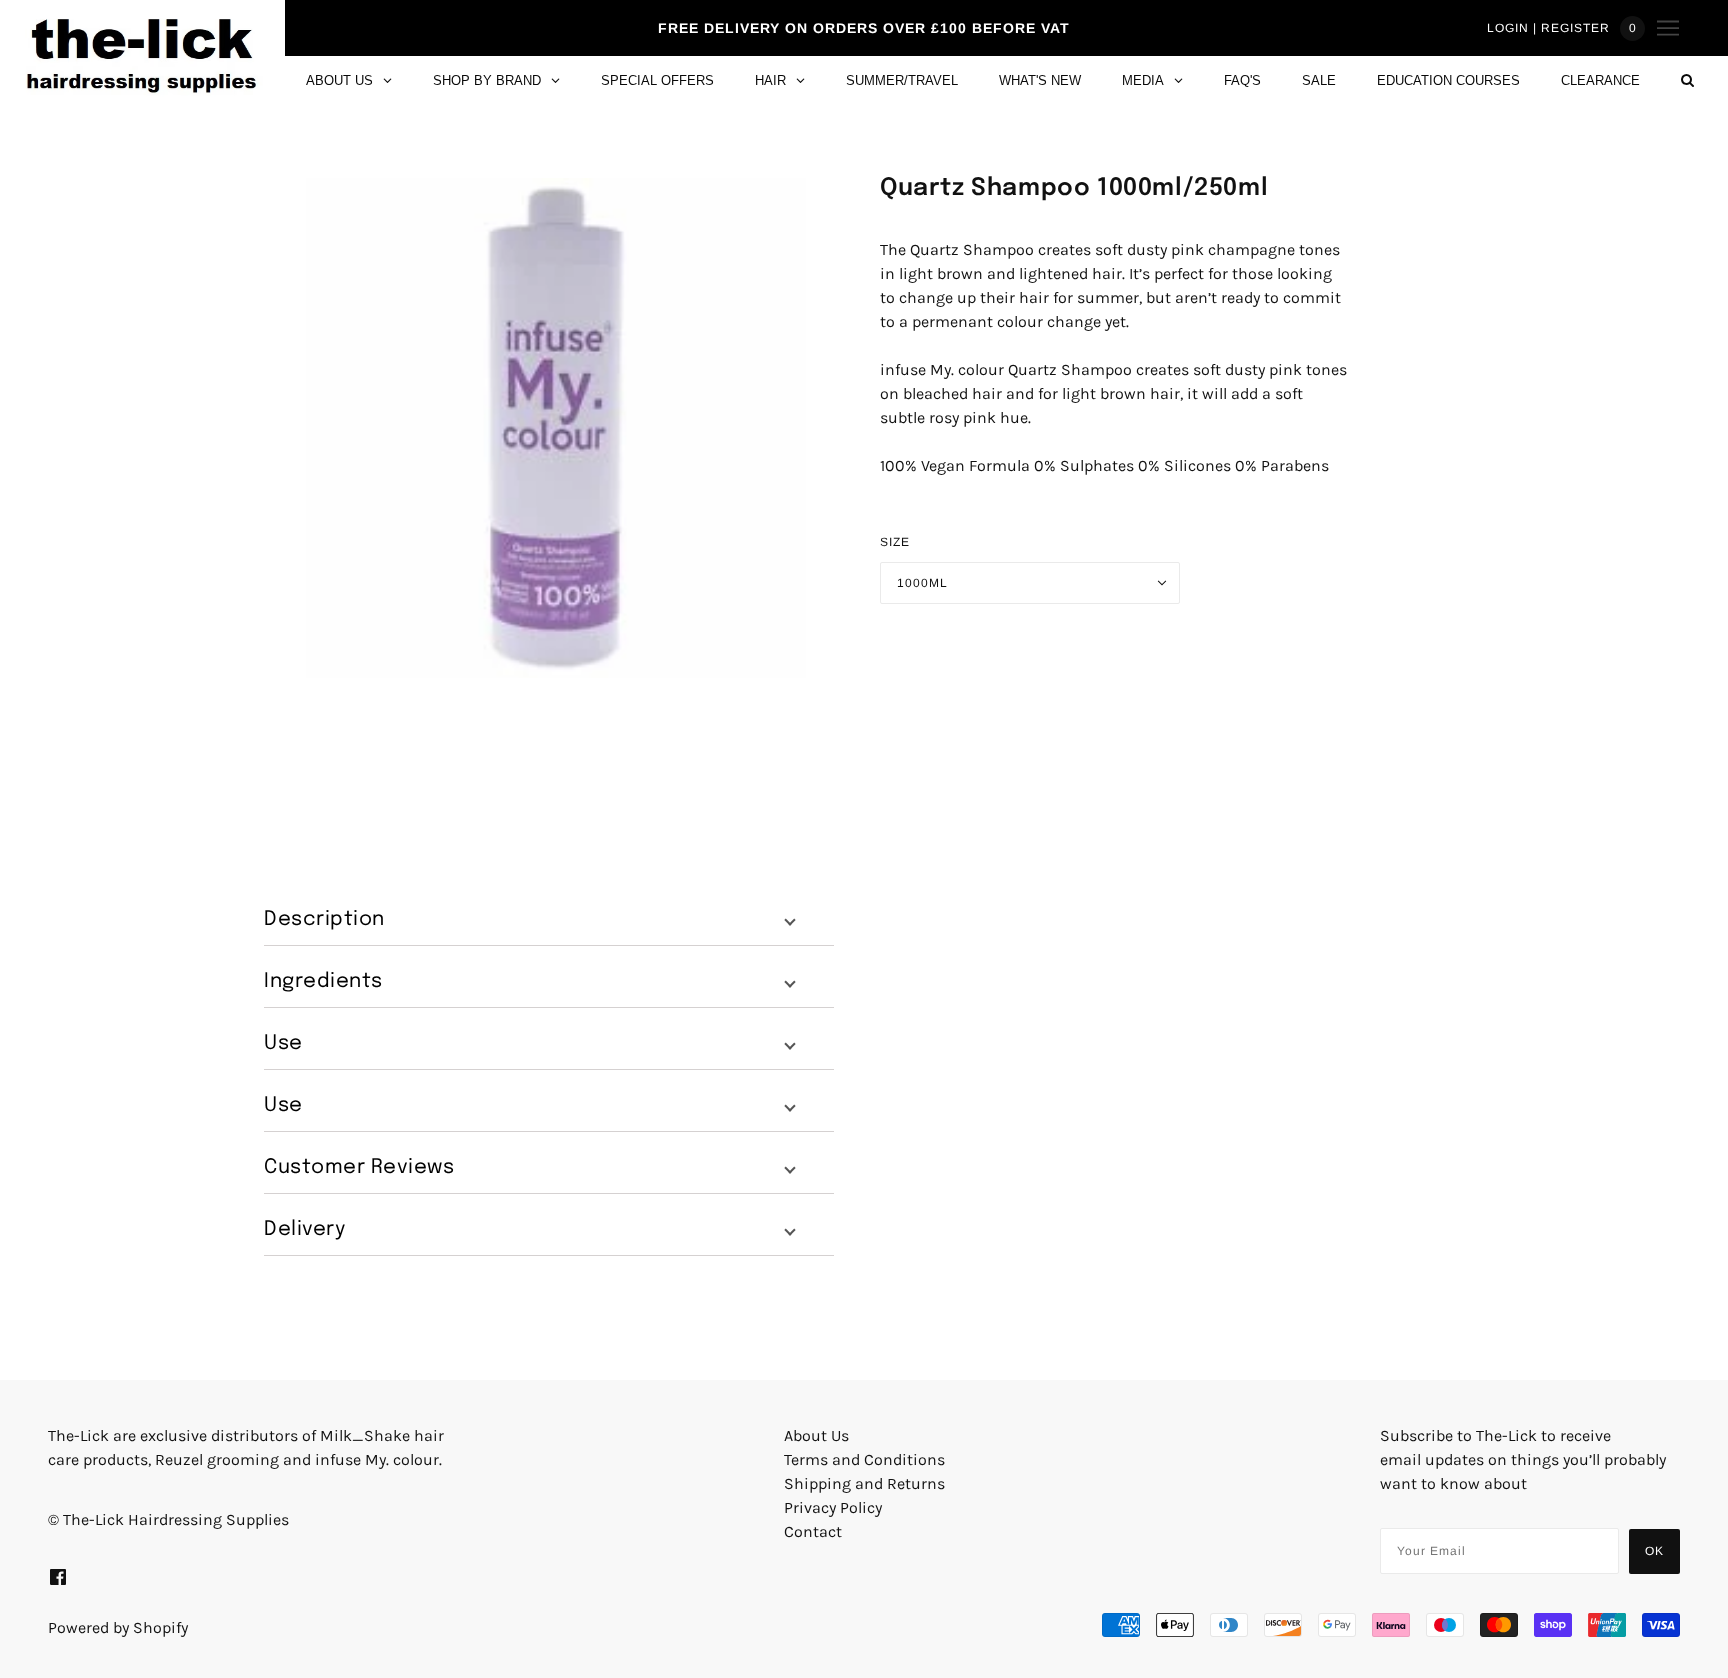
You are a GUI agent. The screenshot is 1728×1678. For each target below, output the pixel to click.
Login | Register (1548, 28)
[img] (58, 1576)
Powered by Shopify (118, 1627)
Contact (813, 1531)
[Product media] (556, 428)
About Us (816, 1435)
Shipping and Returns (864, 1483)
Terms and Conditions (864, 1459)
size (895, 542)
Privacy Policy (833, 1507)
